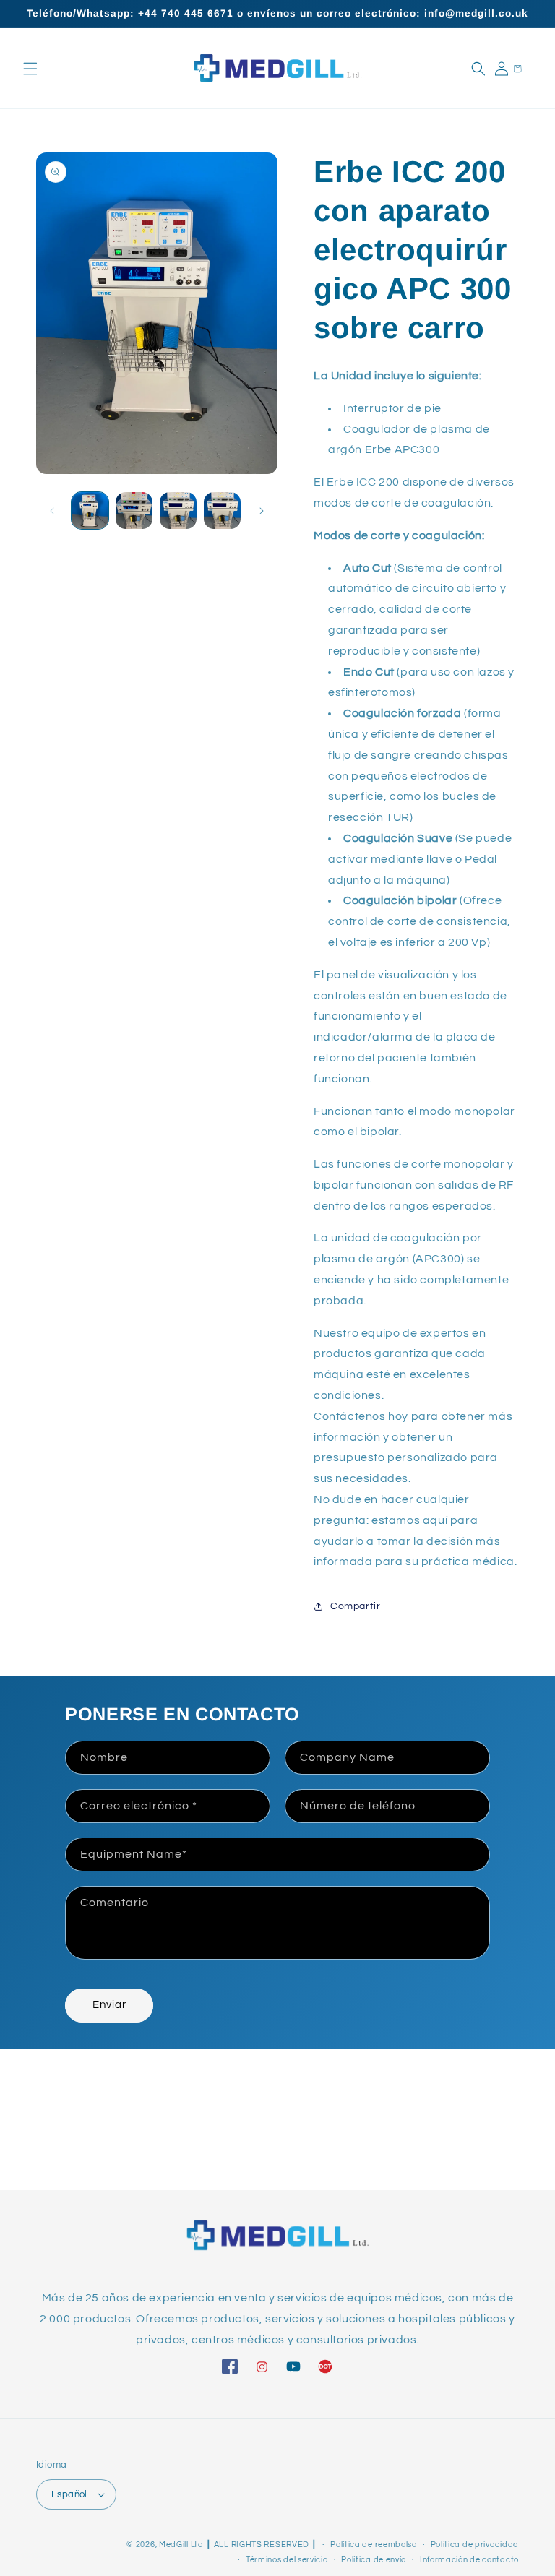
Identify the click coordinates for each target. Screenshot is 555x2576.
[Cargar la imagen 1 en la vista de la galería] (90, 511)
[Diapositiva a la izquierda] (52, 511)
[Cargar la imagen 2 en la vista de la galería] (134, 511)
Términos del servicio (287, 2560)
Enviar (109, 2005)
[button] (30, 69)
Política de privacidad (475, 2545)
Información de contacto (469, 2560)
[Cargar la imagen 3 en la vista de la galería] (178, 511)
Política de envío (374, 2560)
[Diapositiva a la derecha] (262, 511)
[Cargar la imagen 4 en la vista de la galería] (222, 511)
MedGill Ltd (181, 2545)
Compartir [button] (355, 1606)
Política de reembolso (374, 2545)
